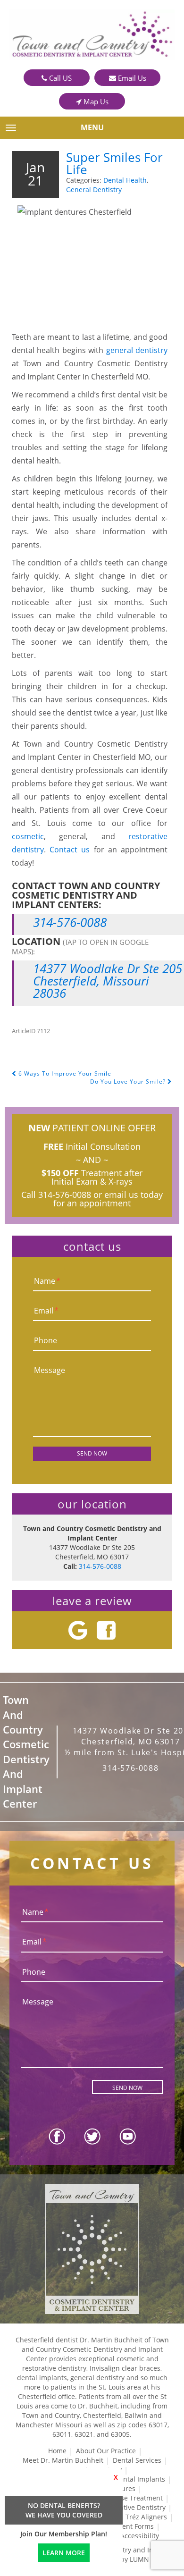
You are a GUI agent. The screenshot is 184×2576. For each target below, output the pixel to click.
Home (57, 2451)
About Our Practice (106, 2451)
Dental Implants (140, 2479)
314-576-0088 (70, 922)
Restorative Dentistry (133, 2507)
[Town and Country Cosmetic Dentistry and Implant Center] (92, 35)
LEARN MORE (64, 2553)
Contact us (70, 850)
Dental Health (125, 180)
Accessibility (140, 2536)
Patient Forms (132, 2526)
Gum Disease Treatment (125, 2498)
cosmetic (28, 836)
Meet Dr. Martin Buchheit (63, 2460)
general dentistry (137, 350)
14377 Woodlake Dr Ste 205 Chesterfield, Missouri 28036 (108, 981)
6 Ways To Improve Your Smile (64, 1073)
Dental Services (137, 2460)
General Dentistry (94, 189)
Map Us (95, 101)
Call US (59, 78)
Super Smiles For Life (114, 163)
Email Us (131, 78)
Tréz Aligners (146, 2517)
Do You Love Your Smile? (129, 1082)
